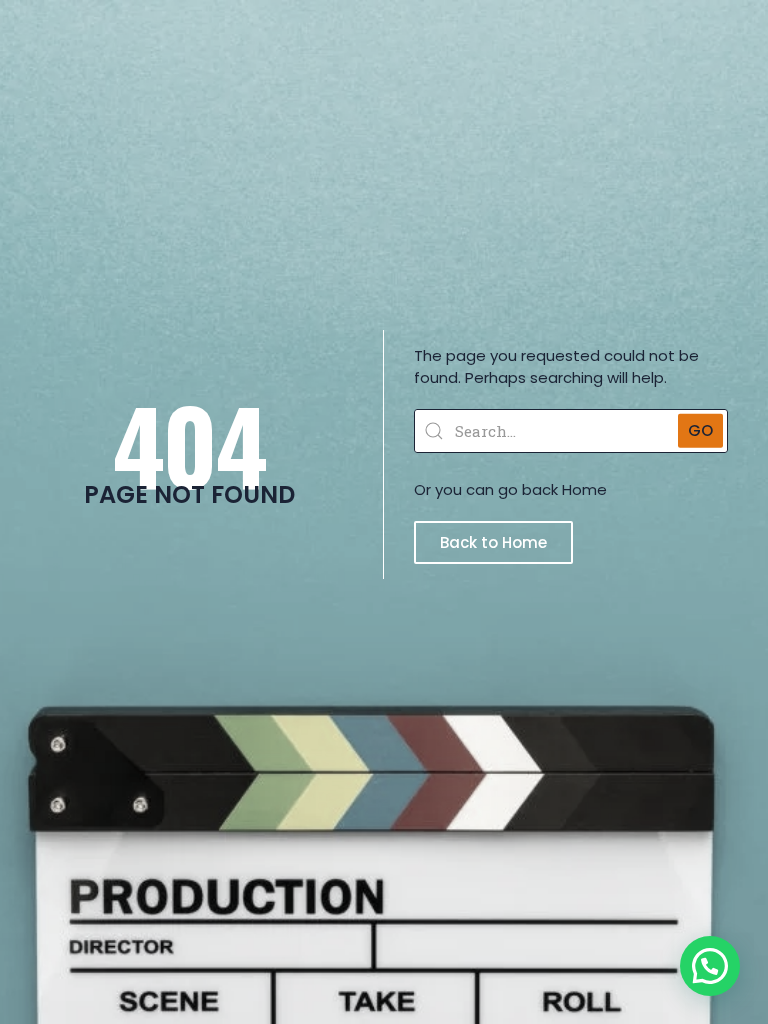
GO (700, 430)
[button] (710, 966)
